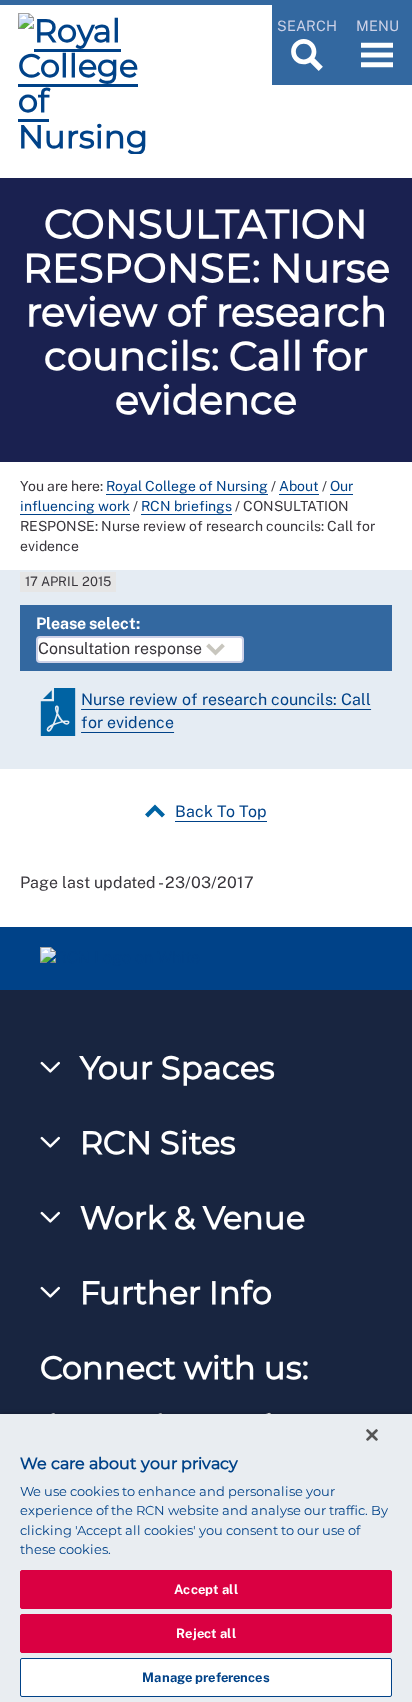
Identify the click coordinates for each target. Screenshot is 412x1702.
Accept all (205, 1589)
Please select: (88, 623)
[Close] (372, 1435)
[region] (206, 1558)
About (299, 486)
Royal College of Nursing (187, 486)
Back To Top (221, 811)
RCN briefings (186, 506)
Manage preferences (205, 1677)
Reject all (205, 1633)
